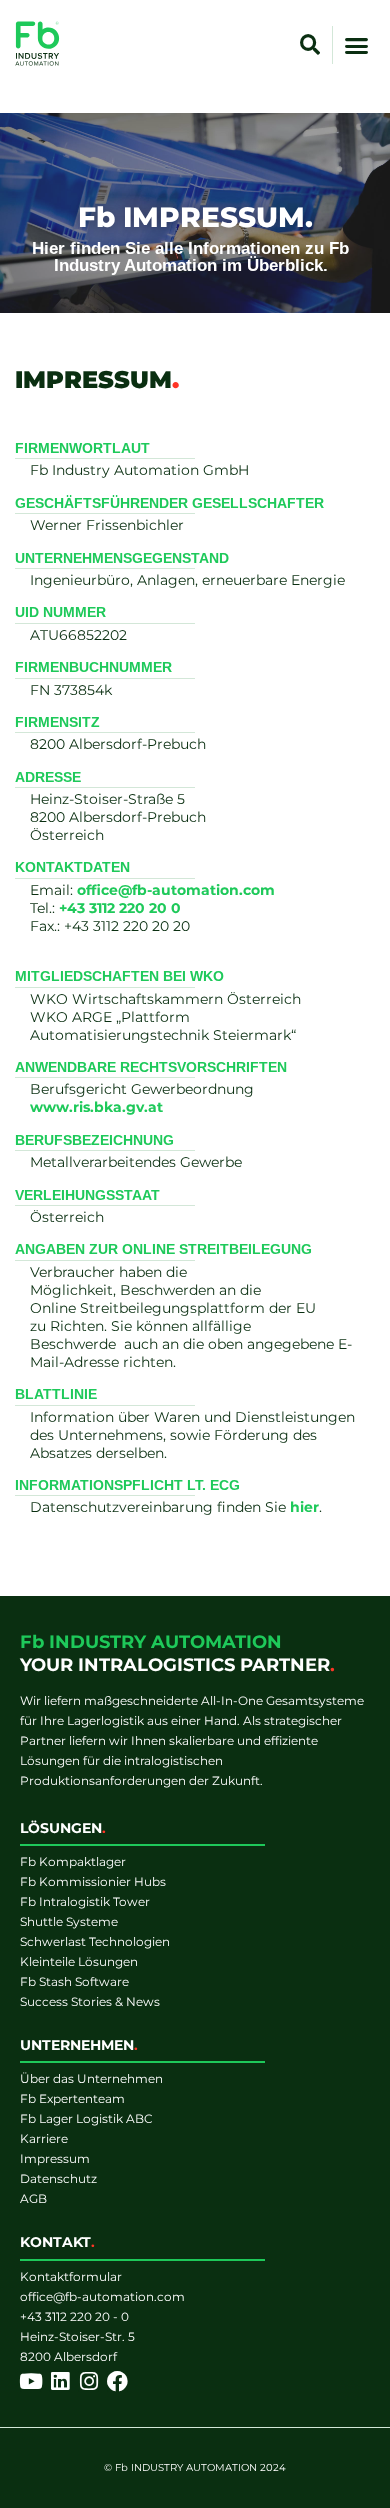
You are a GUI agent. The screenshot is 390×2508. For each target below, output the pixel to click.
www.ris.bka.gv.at (96, 1107)
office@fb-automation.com (176, 890)
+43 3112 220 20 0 (120, 908)
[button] (310, 45)
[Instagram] (88, 2381)
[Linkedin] (59, 2381)
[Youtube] (30, 2381)
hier (304, 1507)
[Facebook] (117, 2381)
